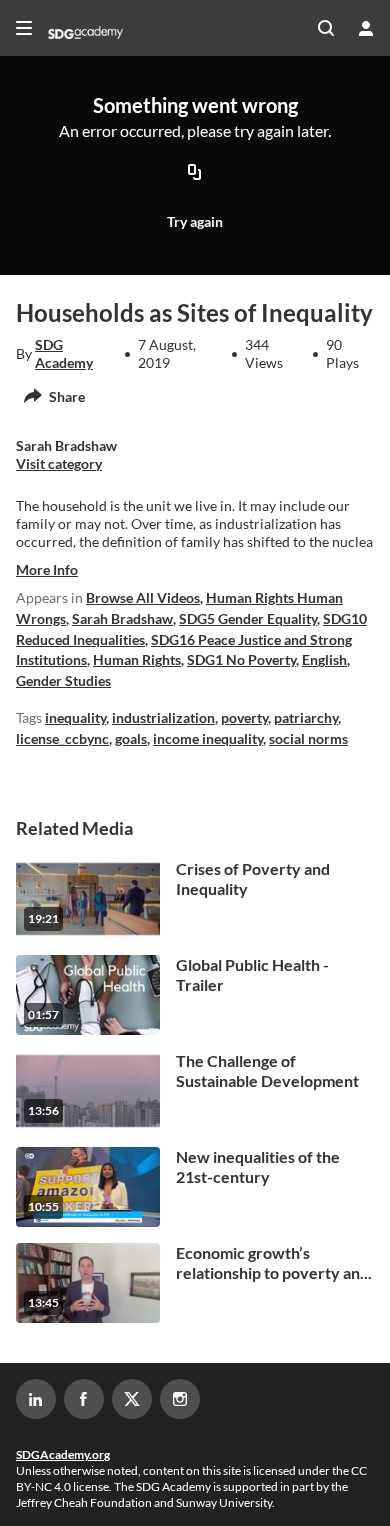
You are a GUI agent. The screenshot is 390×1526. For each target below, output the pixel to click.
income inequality (208, 738)
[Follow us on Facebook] (84, 1399)
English (324, 659)
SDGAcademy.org (63, 1454)
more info (47, 569)
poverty (244, 717)
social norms (308, 738)
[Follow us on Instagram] (180, 1399)
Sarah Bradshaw (122, 618)
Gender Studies (63, 680)
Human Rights (137, 659)
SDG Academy (64, 353)
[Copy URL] (195, 174)
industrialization (163, 717)
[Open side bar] (24, 28)
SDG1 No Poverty (241, 659)
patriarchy (306, 717)
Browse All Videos (143, 597)
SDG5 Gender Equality (248, 618)
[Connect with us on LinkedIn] (36, 1399)
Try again (195, 221)
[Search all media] (326, 28)
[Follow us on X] (132, 1399)
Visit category (59, 463)
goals (131, 738)
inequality (75, 717)
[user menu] (366, 28)
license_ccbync (62, 738)
